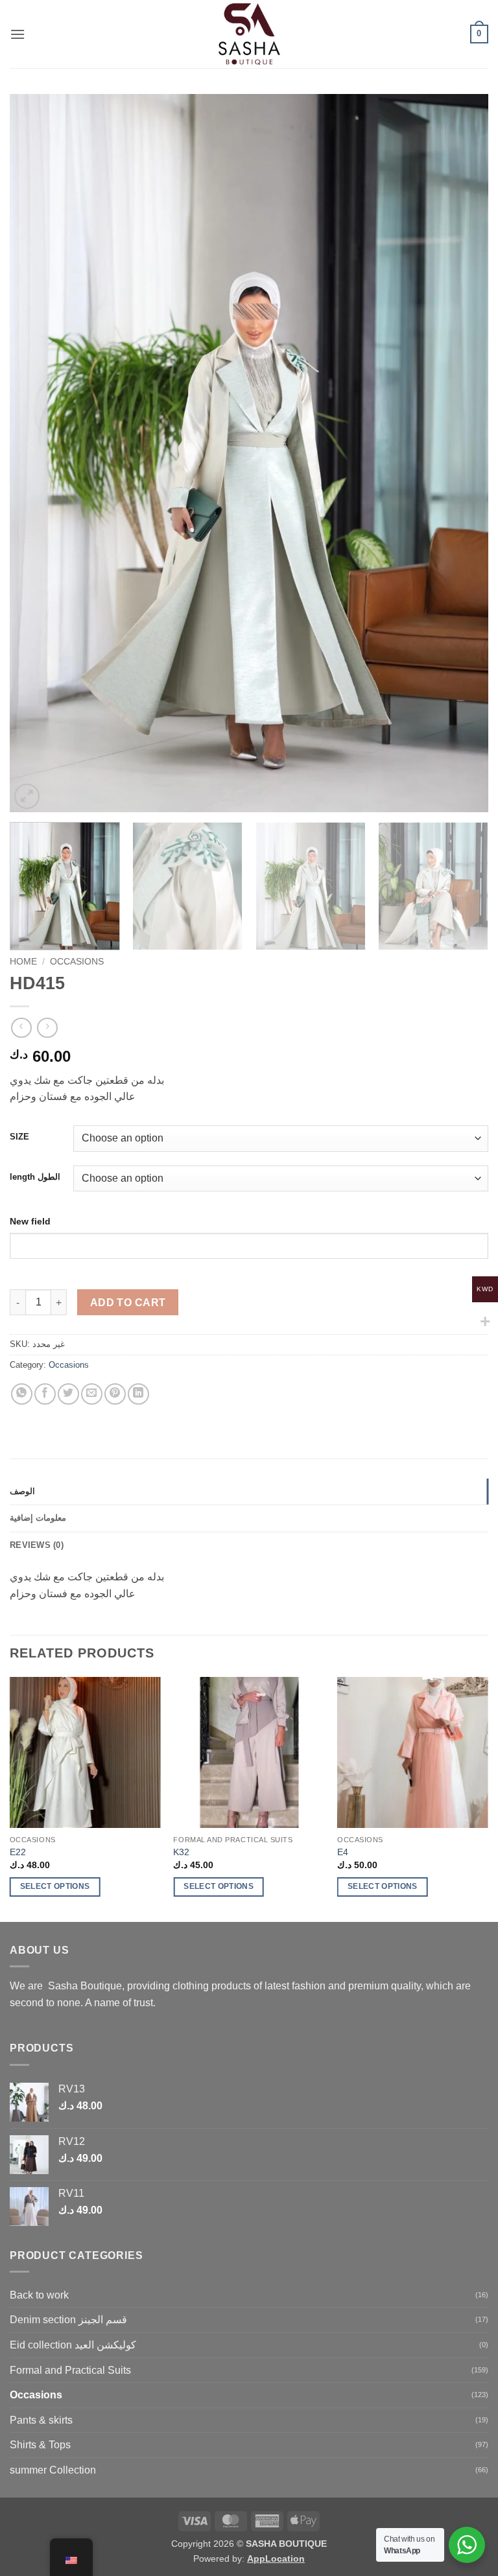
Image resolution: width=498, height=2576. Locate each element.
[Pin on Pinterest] (115, 1394)
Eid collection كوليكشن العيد (73, 2345)
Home (23, 962)
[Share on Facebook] (45, 1394)
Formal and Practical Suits (70, 2370)
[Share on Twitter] (68, 1394)
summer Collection (53, 2470)
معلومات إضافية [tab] (38, 1518)
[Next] (462, 453)
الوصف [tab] (22, 1491)
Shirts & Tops (40, 2445)
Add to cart (128, 1303)
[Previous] (36, 453)
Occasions (77, 962)
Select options (55, 1886)
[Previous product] (47, 1028)
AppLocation (276, 2558)
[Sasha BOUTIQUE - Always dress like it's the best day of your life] (249, 34)
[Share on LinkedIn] (138, 1394)
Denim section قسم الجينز (68, 2320)
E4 (343, 1852)
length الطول (35, 1177)
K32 (181, 1852)
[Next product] (21, 1028)
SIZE (19, 1137)
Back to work (39, 2295)
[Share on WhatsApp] (22, 1394)
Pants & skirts (41, 2420)
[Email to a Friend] (92, 1394)
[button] (18, 34)
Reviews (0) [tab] (37, 1545)
